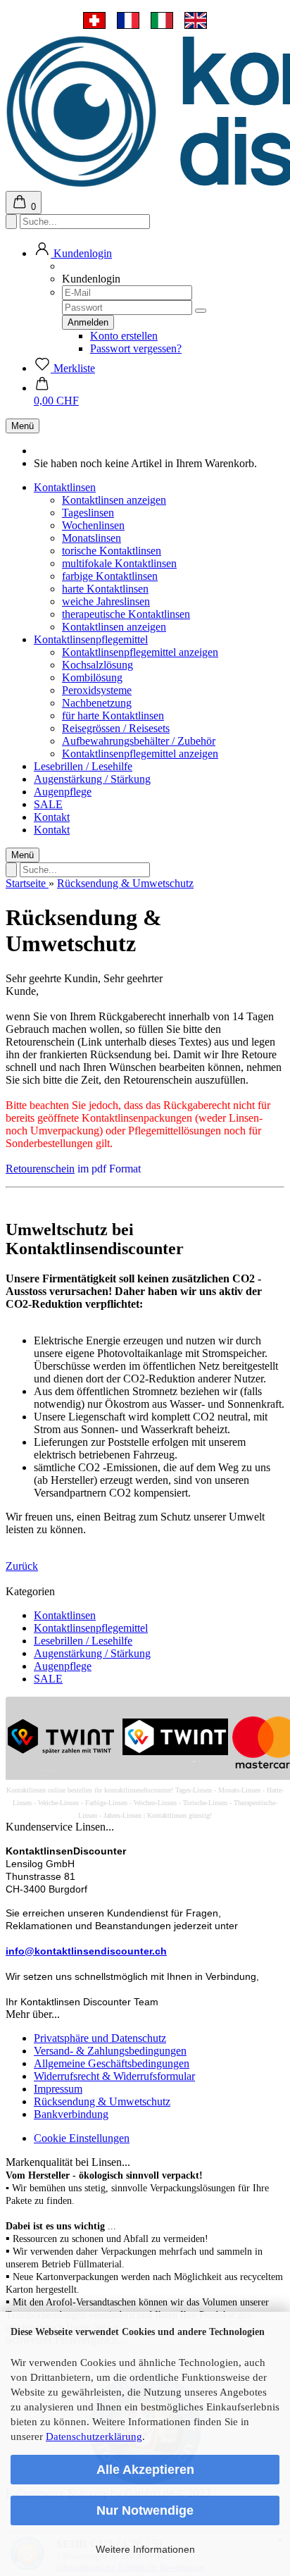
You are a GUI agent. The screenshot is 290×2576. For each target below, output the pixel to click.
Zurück (22, 1566)
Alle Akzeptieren (145, 2470)
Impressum (58, 2089)
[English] (196, 20)
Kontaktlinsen (65, 487)
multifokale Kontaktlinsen (119, 563)
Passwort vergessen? (136, 348)
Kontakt (52, 817)
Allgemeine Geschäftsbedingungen (112, 2063)
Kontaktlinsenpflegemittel (91, 639)
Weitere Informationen (145, 2549)
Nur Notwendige (145, 2510)
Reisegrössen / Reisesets (116, 728)
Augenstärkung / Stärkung (92, 779)
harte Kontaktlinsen (105, 589)
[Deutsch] (94, 20)
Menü (23, 426)
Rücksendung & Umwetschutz (102, 2101)
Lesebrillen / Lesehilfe (83, 766)
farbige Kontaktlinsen (110, 576)
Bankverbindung (71, 2114)
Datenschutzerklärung (94, 2436)
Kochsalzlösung (97, 665)
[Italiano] (162, 20)
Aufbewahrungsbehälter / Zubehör (139, 741)
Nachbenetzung (97, 703)
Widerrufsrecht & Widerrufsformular (114, 2076)
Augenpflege (63, 792)
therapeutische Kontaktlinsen (126, 614)
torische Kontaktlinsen (112, 551)
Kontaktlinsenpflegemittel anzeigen (140, 652)
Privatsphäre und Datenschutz (100, 2038)
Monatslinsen (92, 538)
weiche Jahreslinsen (106, 601)
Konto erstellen (124, 336)
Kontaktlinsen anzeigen (114, 500)
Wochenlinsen (93, 525)
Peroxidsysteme (97, 690)
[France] (128, 20)
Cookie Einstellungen (82, 2138)
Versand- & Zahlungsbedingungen (110, 2051)
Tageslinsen (88, 513)
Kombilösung (92, 677)
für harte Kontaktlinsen (113, 716)
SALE (48, 804)
